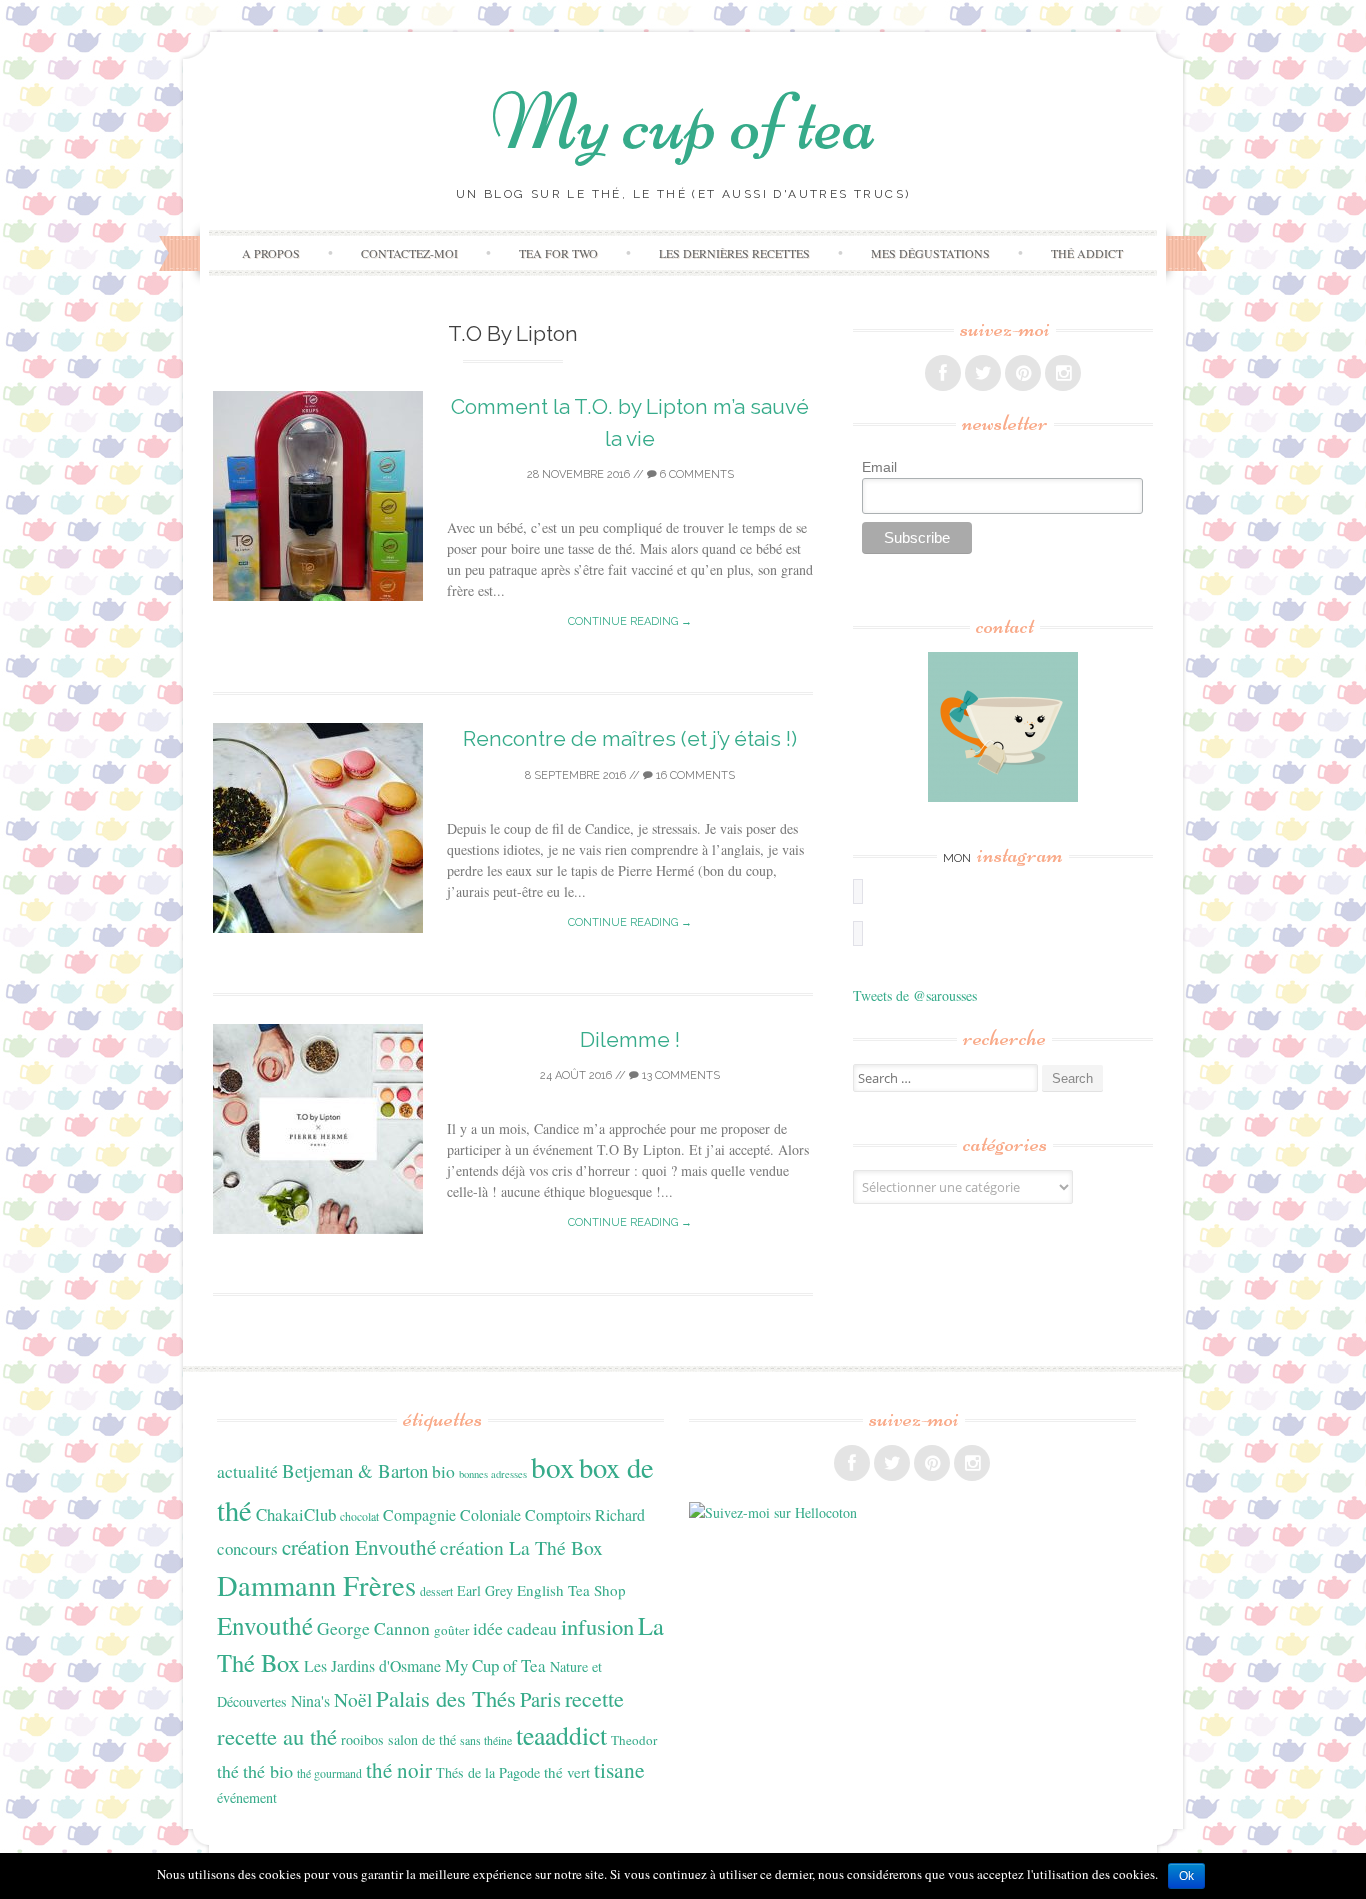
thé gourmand (329, 1773)
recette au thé (277, 1736)
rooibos (362, 1739)
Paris (540, 1699)
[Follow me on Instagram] (1063, 373)
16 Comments (694, 775)
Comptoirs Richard (585, 1514)
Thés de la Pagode (488, 1772)
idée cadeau (515, 1628)
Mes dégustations (930, 253)
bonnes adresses (493, 1474)
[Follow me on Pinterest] (1023, 373)
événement (247, 1797)
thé (228, 1771)
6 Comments (695, 474)
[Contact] (1003, 727)
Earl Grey (485, 1590)
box (553, 1466)
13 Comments (679, 1075)
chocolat (359, 1516)
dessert (436, 1591)
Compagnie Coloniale (452, 1514)
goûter (451, 1630)
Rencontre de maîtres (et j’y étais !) (630, 738)
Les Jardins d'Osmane (372, 1665)
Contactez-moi (409, 253)
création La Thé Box (521, 1547)
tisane (619, 1769)
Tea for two (558, 253)
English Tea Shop (571, 1590)
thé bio (268, 1771)
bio (443, 1471)
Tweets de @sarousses (915, 995)
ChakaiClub (296, 1514)
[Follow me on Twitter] (983, 373)
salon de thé (422, 1739)
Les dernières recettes (734, 253)
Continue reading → (630, 621)
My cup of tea (683, 122)
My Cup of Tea (495, 1665)
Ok (1186, 1876)
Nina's (310, 1700)
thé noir (399, 1770)
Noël (353, 1699)
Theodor (634, 1740)
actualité (247, 1471)
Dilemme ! (630, 1039)
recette (594, 1698)
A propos (271, 253)
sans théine (486, 1740)
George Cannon (373, 1628)
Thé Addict (1087, 253)
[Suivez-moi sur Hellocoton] (773, 1512)
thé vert (567, 1772)
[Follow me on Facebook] (943, 373)
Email (879, 467)
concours (247, 1548)
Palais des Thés (446, 1698)
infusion (597, 1626)
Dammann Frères (316, 1585)
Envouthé (265, 1625)
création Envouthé (359, 1547)
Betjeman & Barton (355, 1470)
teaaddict (561, 1735)
